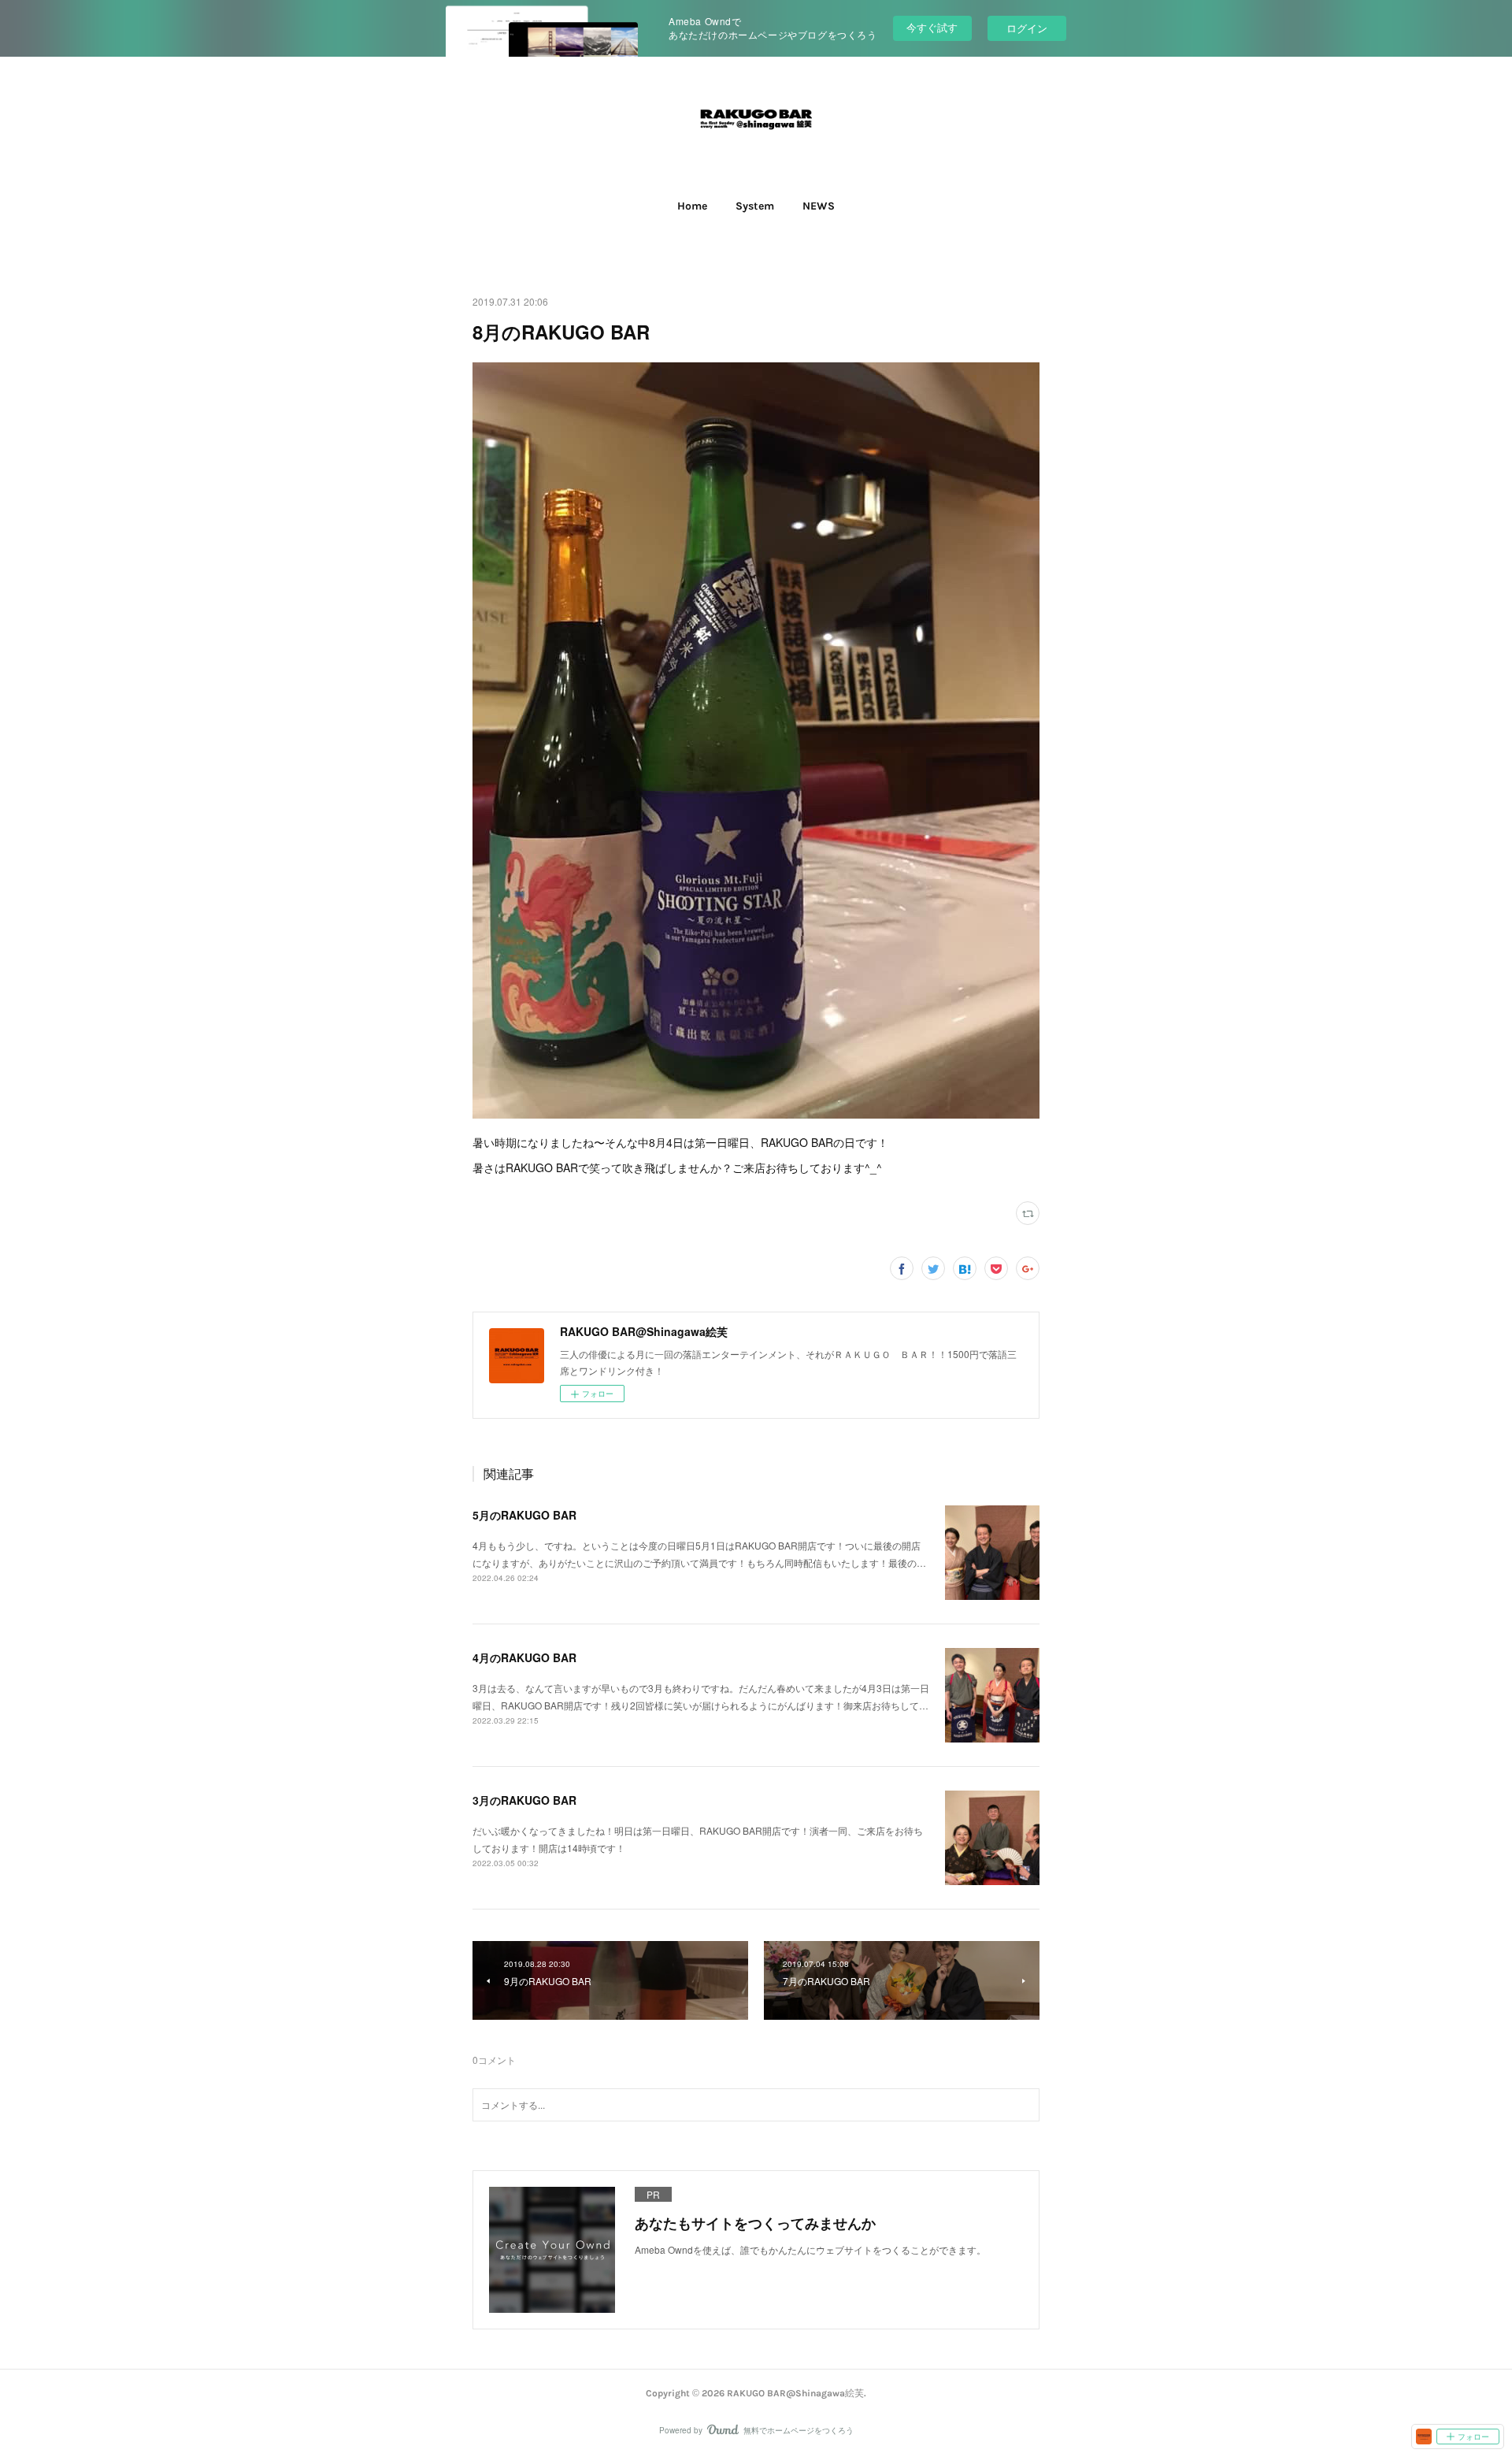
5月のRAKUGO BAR (524, 1515)
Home (692, 206)
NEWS (819, 206)
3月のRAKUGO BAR (524, 1800)
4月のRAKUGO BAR (524, 1657)
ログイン (1027, 28)
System (755, 206)
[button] (692, 206)
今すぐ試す (932, 27)
